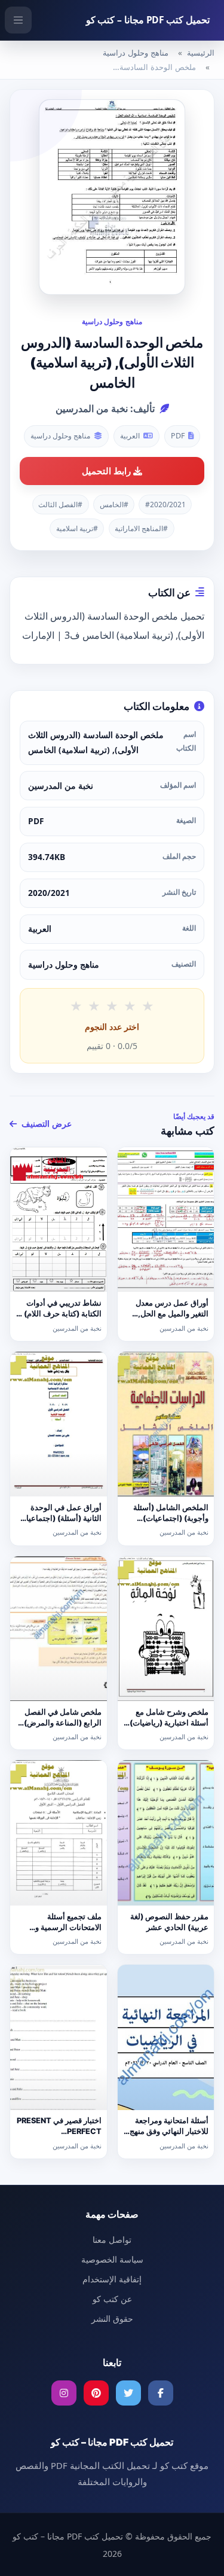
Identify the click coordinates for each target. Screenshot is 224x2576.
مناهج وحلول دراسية (136, 53)
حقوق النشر (112, 2319)
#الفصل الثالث (60, 504)
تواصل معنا (112, 2240)
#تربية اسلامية (77, 528)
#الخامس (114, 504)
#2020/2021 (165, 504)
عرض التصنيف (45, 1124)
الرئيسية (201, 53)
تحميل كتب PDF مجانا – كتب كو (148, 20)
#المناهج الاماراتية (141, 528)
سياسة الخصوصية (112, 2259)
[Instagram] (64, 2393)
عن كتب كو (112, 2299)
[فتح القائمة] (18, 20)
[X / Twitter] (128, 2393)
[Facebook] (161, 2393)
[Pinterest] (96, 2393)
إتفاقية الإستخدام (112, 2279)
